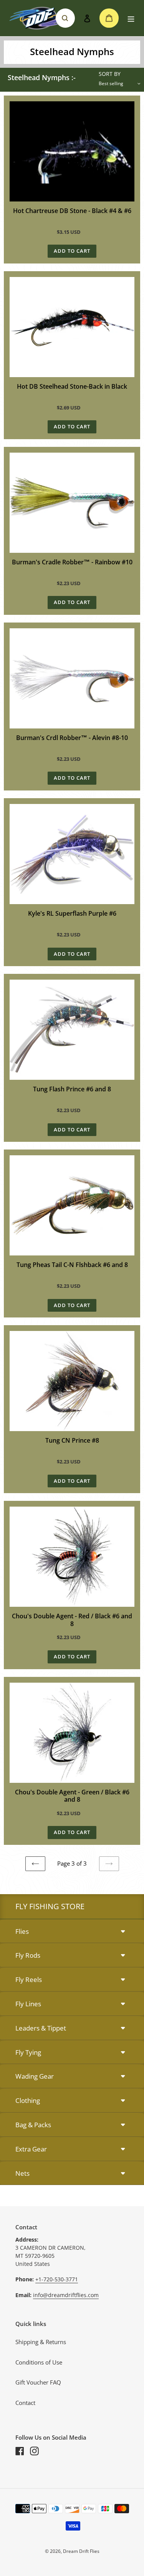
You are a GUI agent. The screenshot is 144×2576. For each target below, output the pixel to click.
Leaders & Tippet (41, 2028)
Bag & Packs (33, 2125)
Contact (25, 2403)
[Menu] (131, 18)
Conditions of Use (39, 2362)
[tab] (72, 1932)
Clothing (28, 2100)
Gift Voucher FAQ (38, 2382)
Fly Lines (28, 2004)
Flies (22, 1931)
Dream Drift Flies (81, 2551)
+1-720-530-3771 (57, 2279)
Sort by (110, 74)
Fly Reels (29, 1979)
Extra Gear (31, 2149)
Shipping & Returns (41, 2342)
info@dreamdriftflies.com (66, 2295)
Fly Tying (28, 2052)
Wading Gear (35, 2076)
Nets (22, 2173)
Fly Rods (28, 1955)
